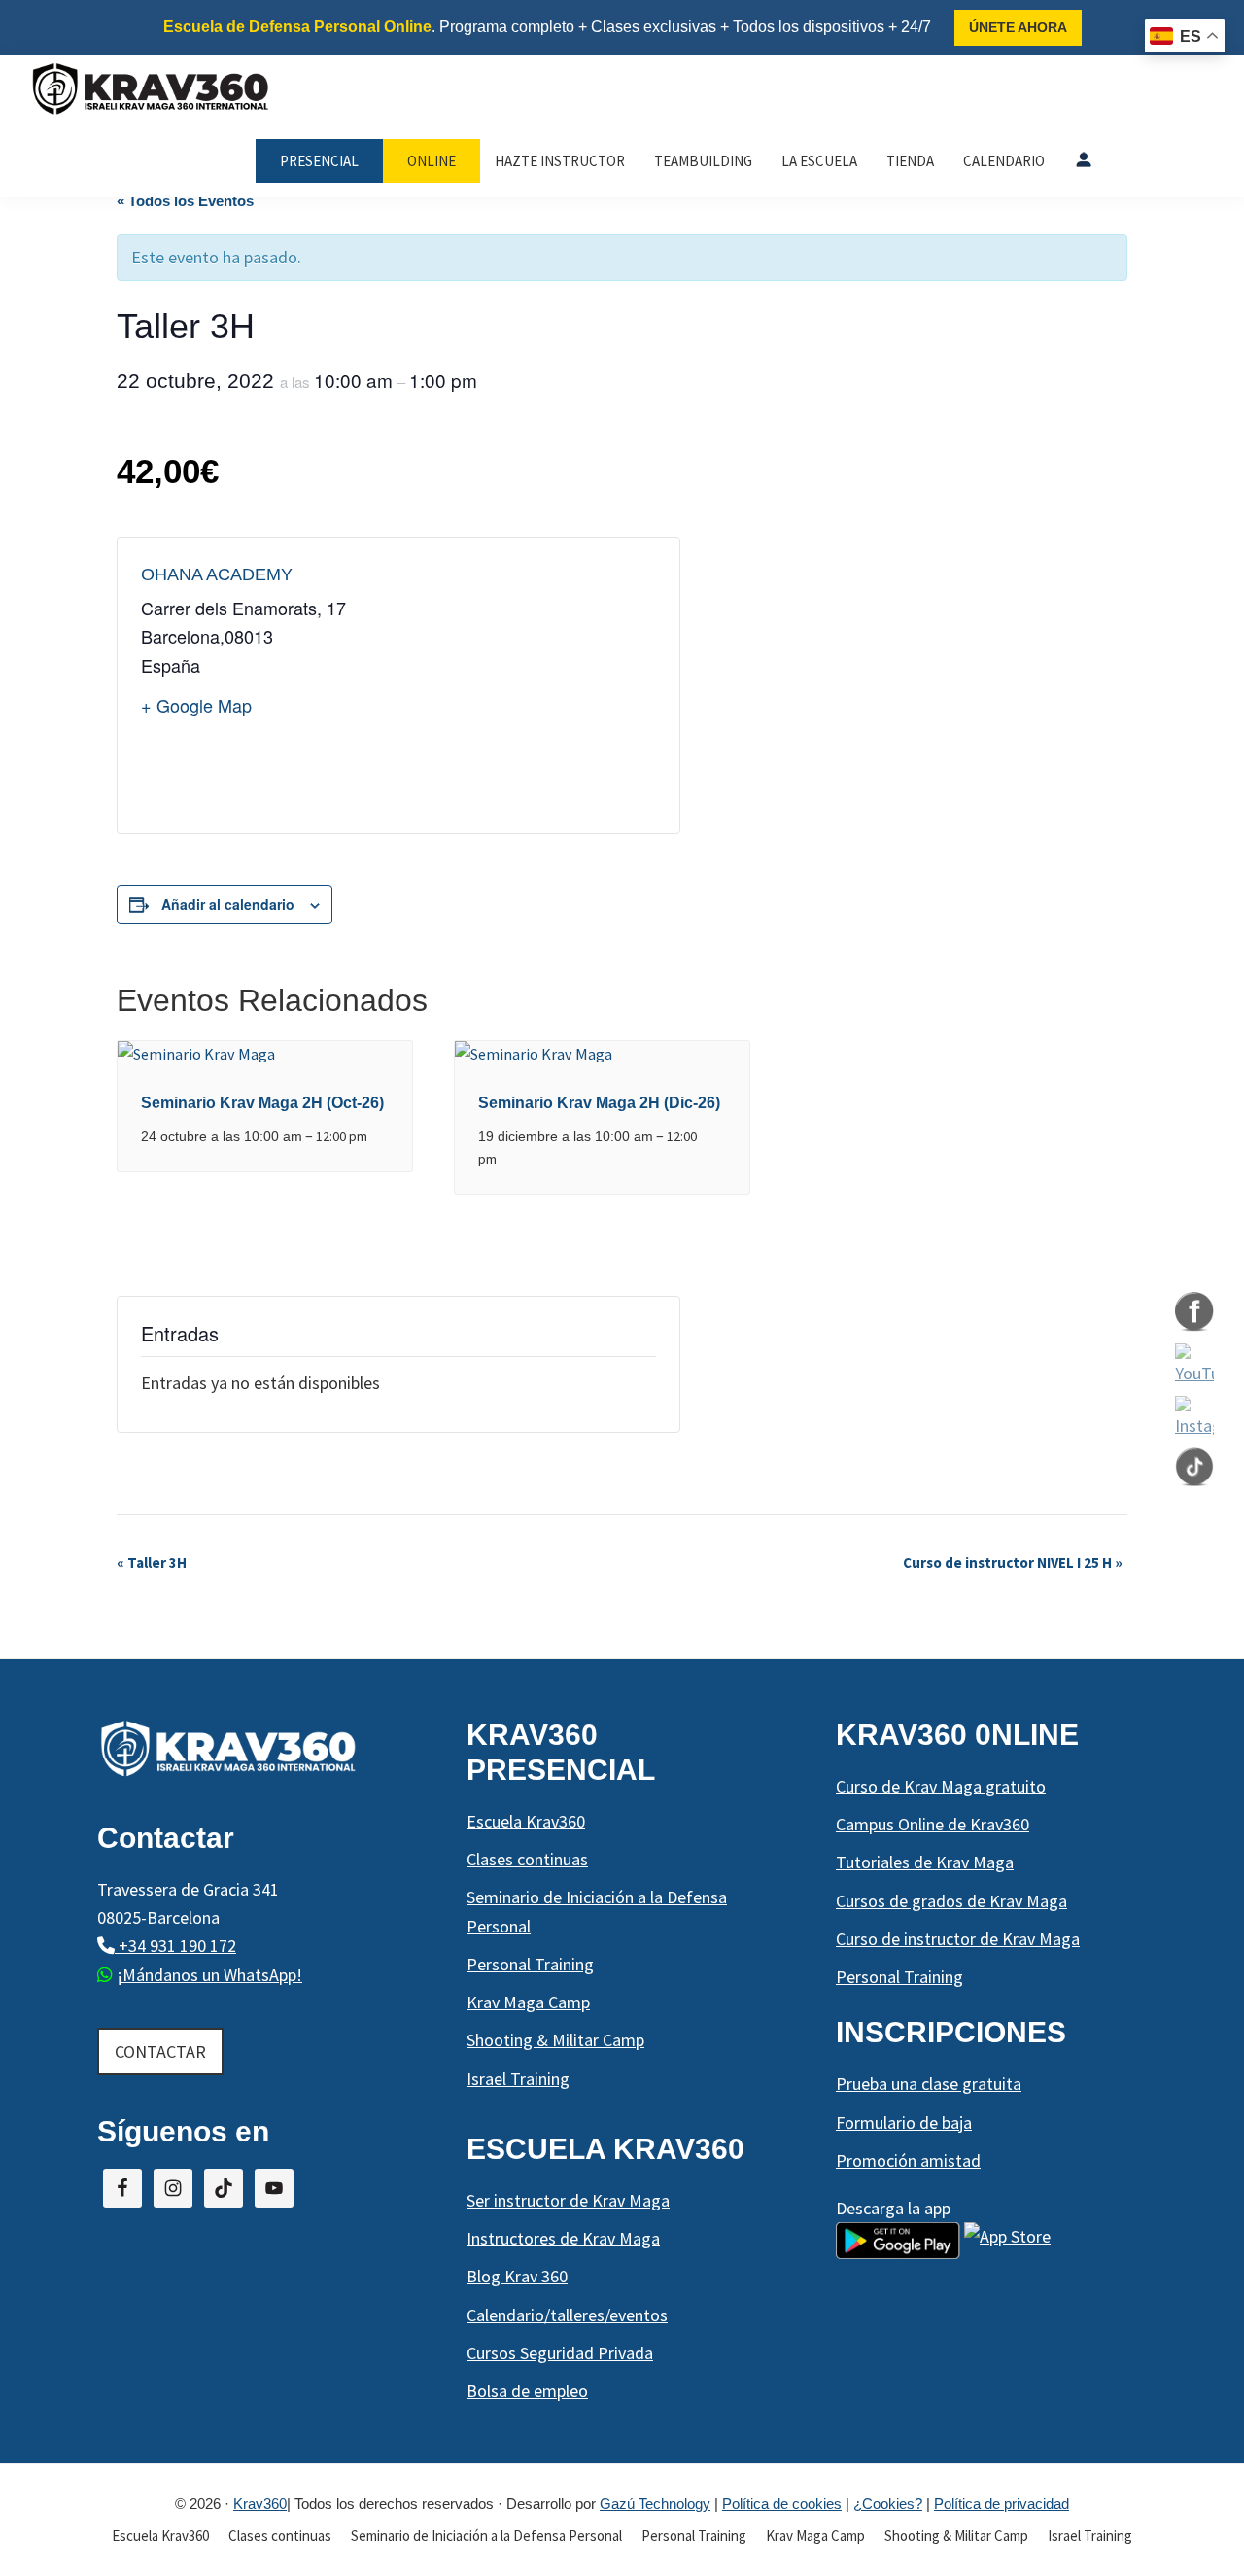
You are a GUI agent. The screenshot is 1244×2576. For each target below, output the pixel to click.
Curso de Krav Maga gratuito (941, 1786)
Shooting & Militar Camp (555, 2040)
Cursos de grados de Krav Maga (951, 1901)
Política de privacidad (1002, 2504)
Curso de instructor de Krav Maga (958, 1939)
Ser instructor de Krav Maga (568, 2200)
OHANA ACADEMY (217, 574)
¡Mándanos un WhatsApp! (209, 1975)
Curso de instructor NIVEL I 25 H (1013, 1563)
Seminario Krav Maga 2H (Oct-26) (262, 1103)
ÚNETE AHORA (1018, 27)
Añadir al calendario (228, 904)
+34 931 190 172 (175, 1946)
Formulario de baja (904, 2123)
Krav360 (260, 2504)
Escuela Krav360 (526, 1821)
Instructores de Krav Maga (563, 2238)
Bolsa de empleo (527, 2391)
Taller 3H (152, 1563)
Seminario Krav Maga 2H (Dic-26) (599, 1103)
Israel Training (518, 2079)
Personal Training (530, 1964)
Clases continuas (527, 1859)
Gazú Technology (655, 2504)
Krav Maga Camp (528, 2002)
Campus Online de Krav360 (933, 1824)
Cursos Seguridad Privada (560, 2353)
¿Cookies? (888, 2504)
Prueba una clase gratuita (929, 2084)
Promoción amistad (908, 2160)
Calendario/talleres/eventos (567, 2315)
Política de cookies (782, 2504)
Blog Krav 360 (517, 2276)
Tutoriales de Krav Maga (925, 1862)
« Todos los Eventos (185, 201)
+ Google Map (196, 705)
